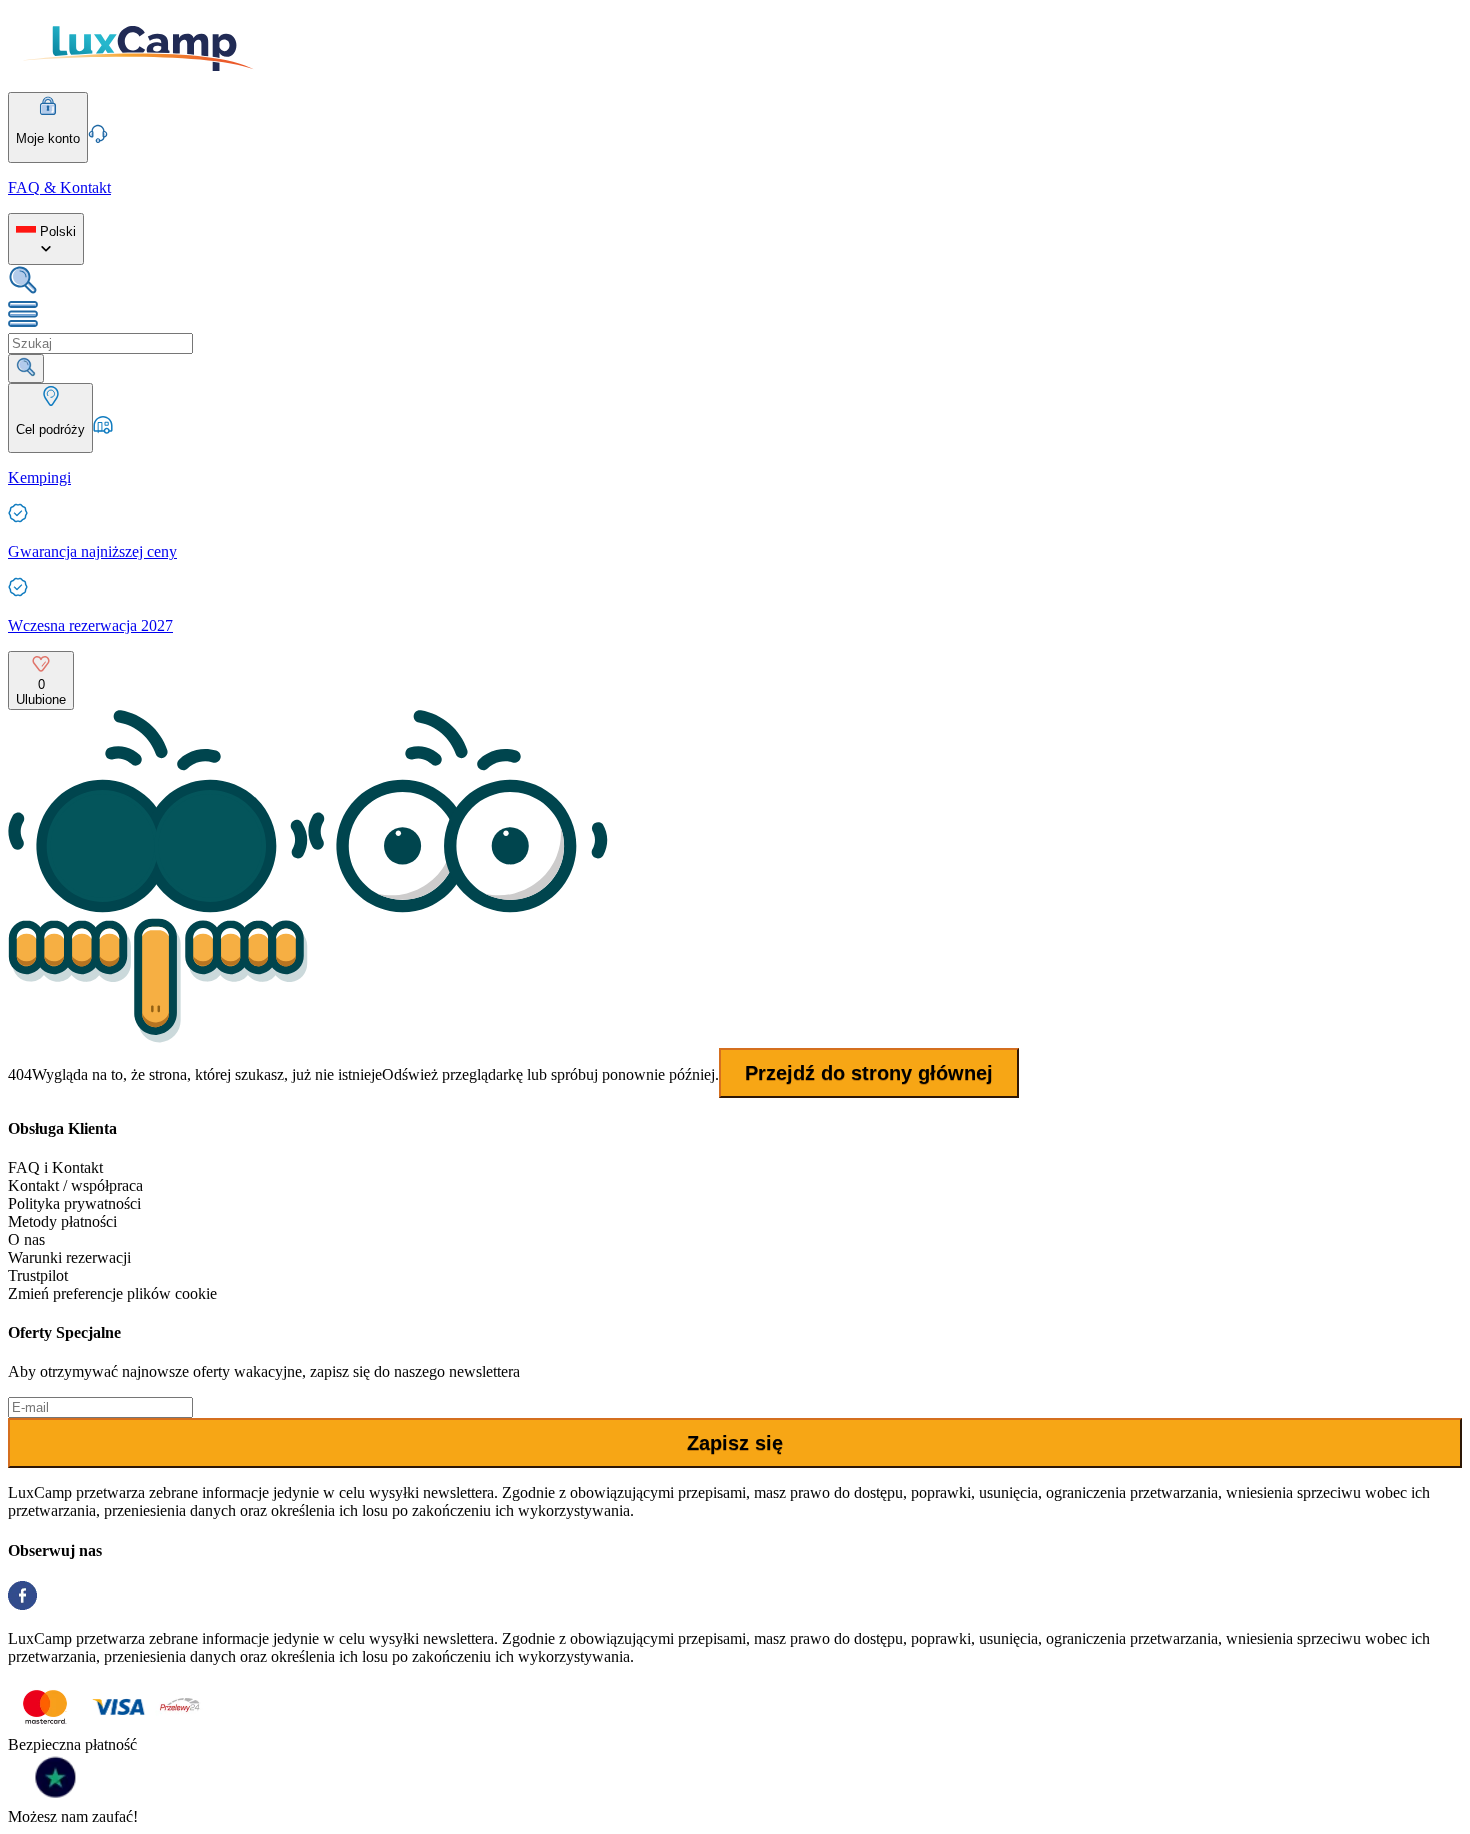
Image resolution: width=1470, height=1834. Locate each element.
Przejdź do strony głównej (869, 1073)
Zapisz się (735, 1443)
